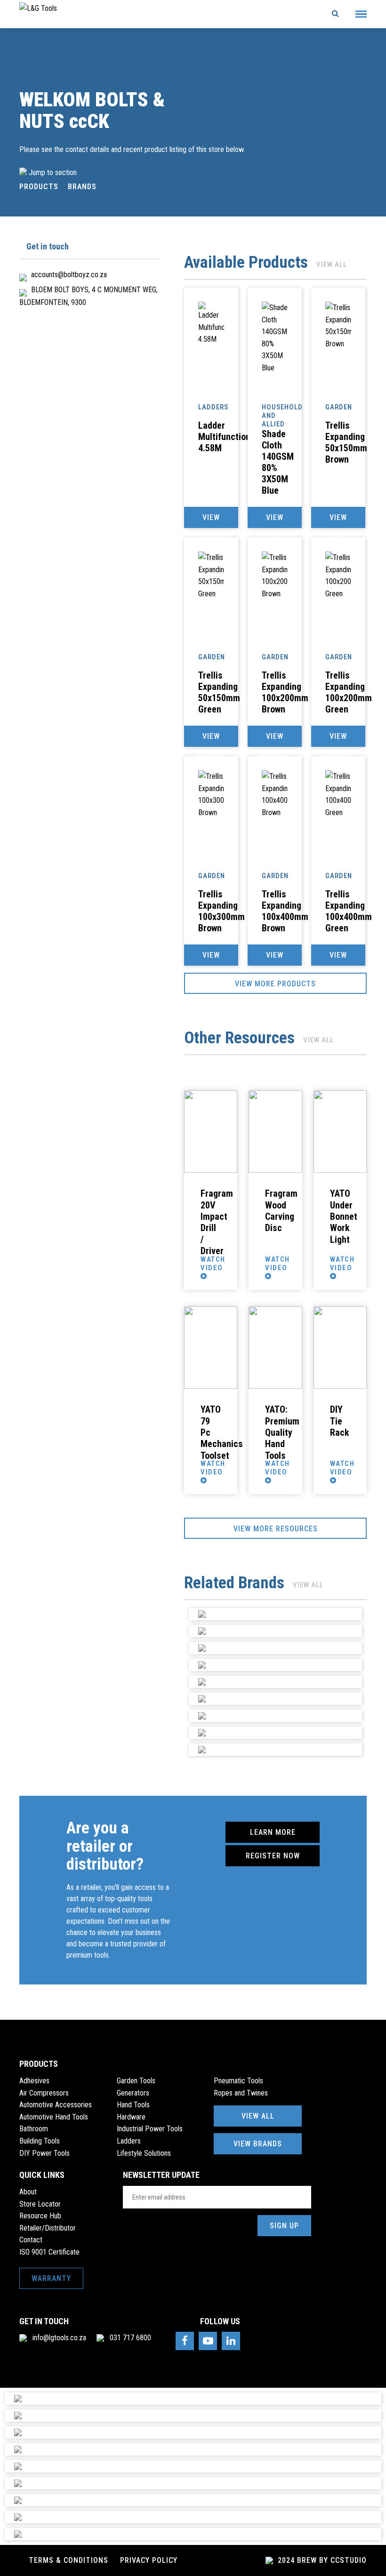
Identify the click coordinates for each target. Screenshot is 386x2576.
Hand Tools (133, 2105)
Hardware (131, 2117)
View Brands (258, 2144)
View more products (275, 984)
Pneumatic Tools (238, 2081)
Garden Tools (136, 2081)
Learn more (273, 1832)
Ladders (129, 2141)
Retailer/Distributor (48, 2228)
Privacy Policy (149, 2560)
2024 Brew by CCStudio (321, 2560)
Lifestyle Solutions (144, 2153)
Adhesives (34, 2081)
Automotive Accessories (56, 2105)
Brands (82, 187)
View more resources (276, 1529)
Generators (133, 2093)
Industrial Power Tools (150, 2129)
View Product (213, 520)
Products (39, 187)
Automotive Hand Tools (54, 2117)
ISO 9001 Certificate (49, 2252)
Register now (273, 1856)
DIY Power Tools (44, 2153)
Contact (31, 2240)
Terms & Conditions (68, 2560)
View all (332, 264)
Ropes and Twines (241, 2093)
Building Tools (40, 2141)
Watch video (213, 1264)
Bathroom (34, 2129)
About (28, 2192)
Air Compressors (44, 2093)
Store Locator (40, 2204)
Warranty (51, 2278)
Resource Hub (40, 2216)
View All (258, 2116)
